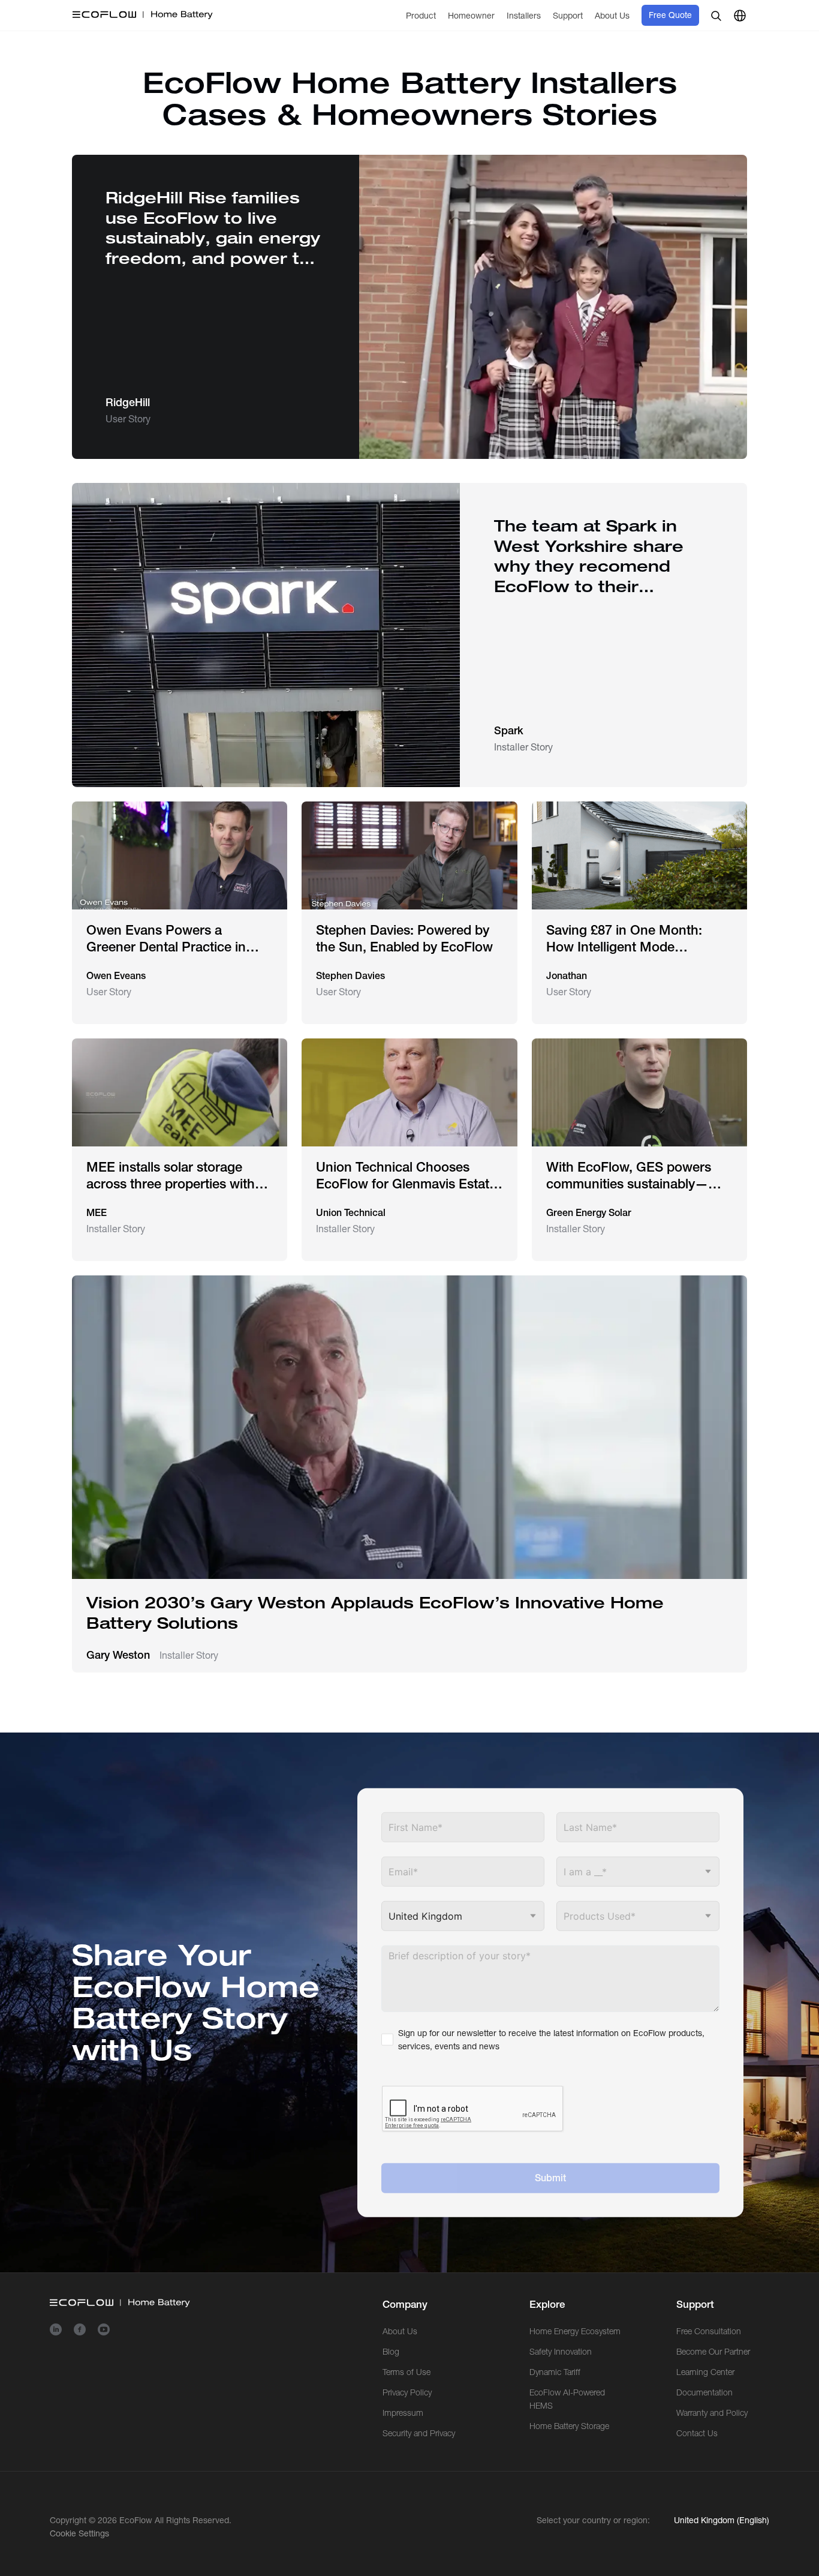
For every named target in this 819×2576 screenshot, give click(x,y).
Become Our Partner (713, 2352)
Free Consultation (709, 2331)
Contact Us (697, 2433)
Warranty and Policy (712, 2413)
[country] (740, 16)
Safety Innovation (561, 2352)
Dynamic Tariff (555, 2372)
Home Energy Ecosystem (575, 2331)
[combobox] (638, 1872)
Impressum (403, 2413)
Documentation (704, 2392)
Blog (391, 2352)
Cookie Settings (79, 2533)
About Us (400, 2331)
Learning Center (705, 2372)
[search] (716, 16)
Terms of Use (407, 2372)
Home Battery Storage (569, 2426)
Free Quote (670, 15)
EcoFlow (136, 2520)
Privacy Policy (407, 2392)
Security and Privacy (419, 2433)
